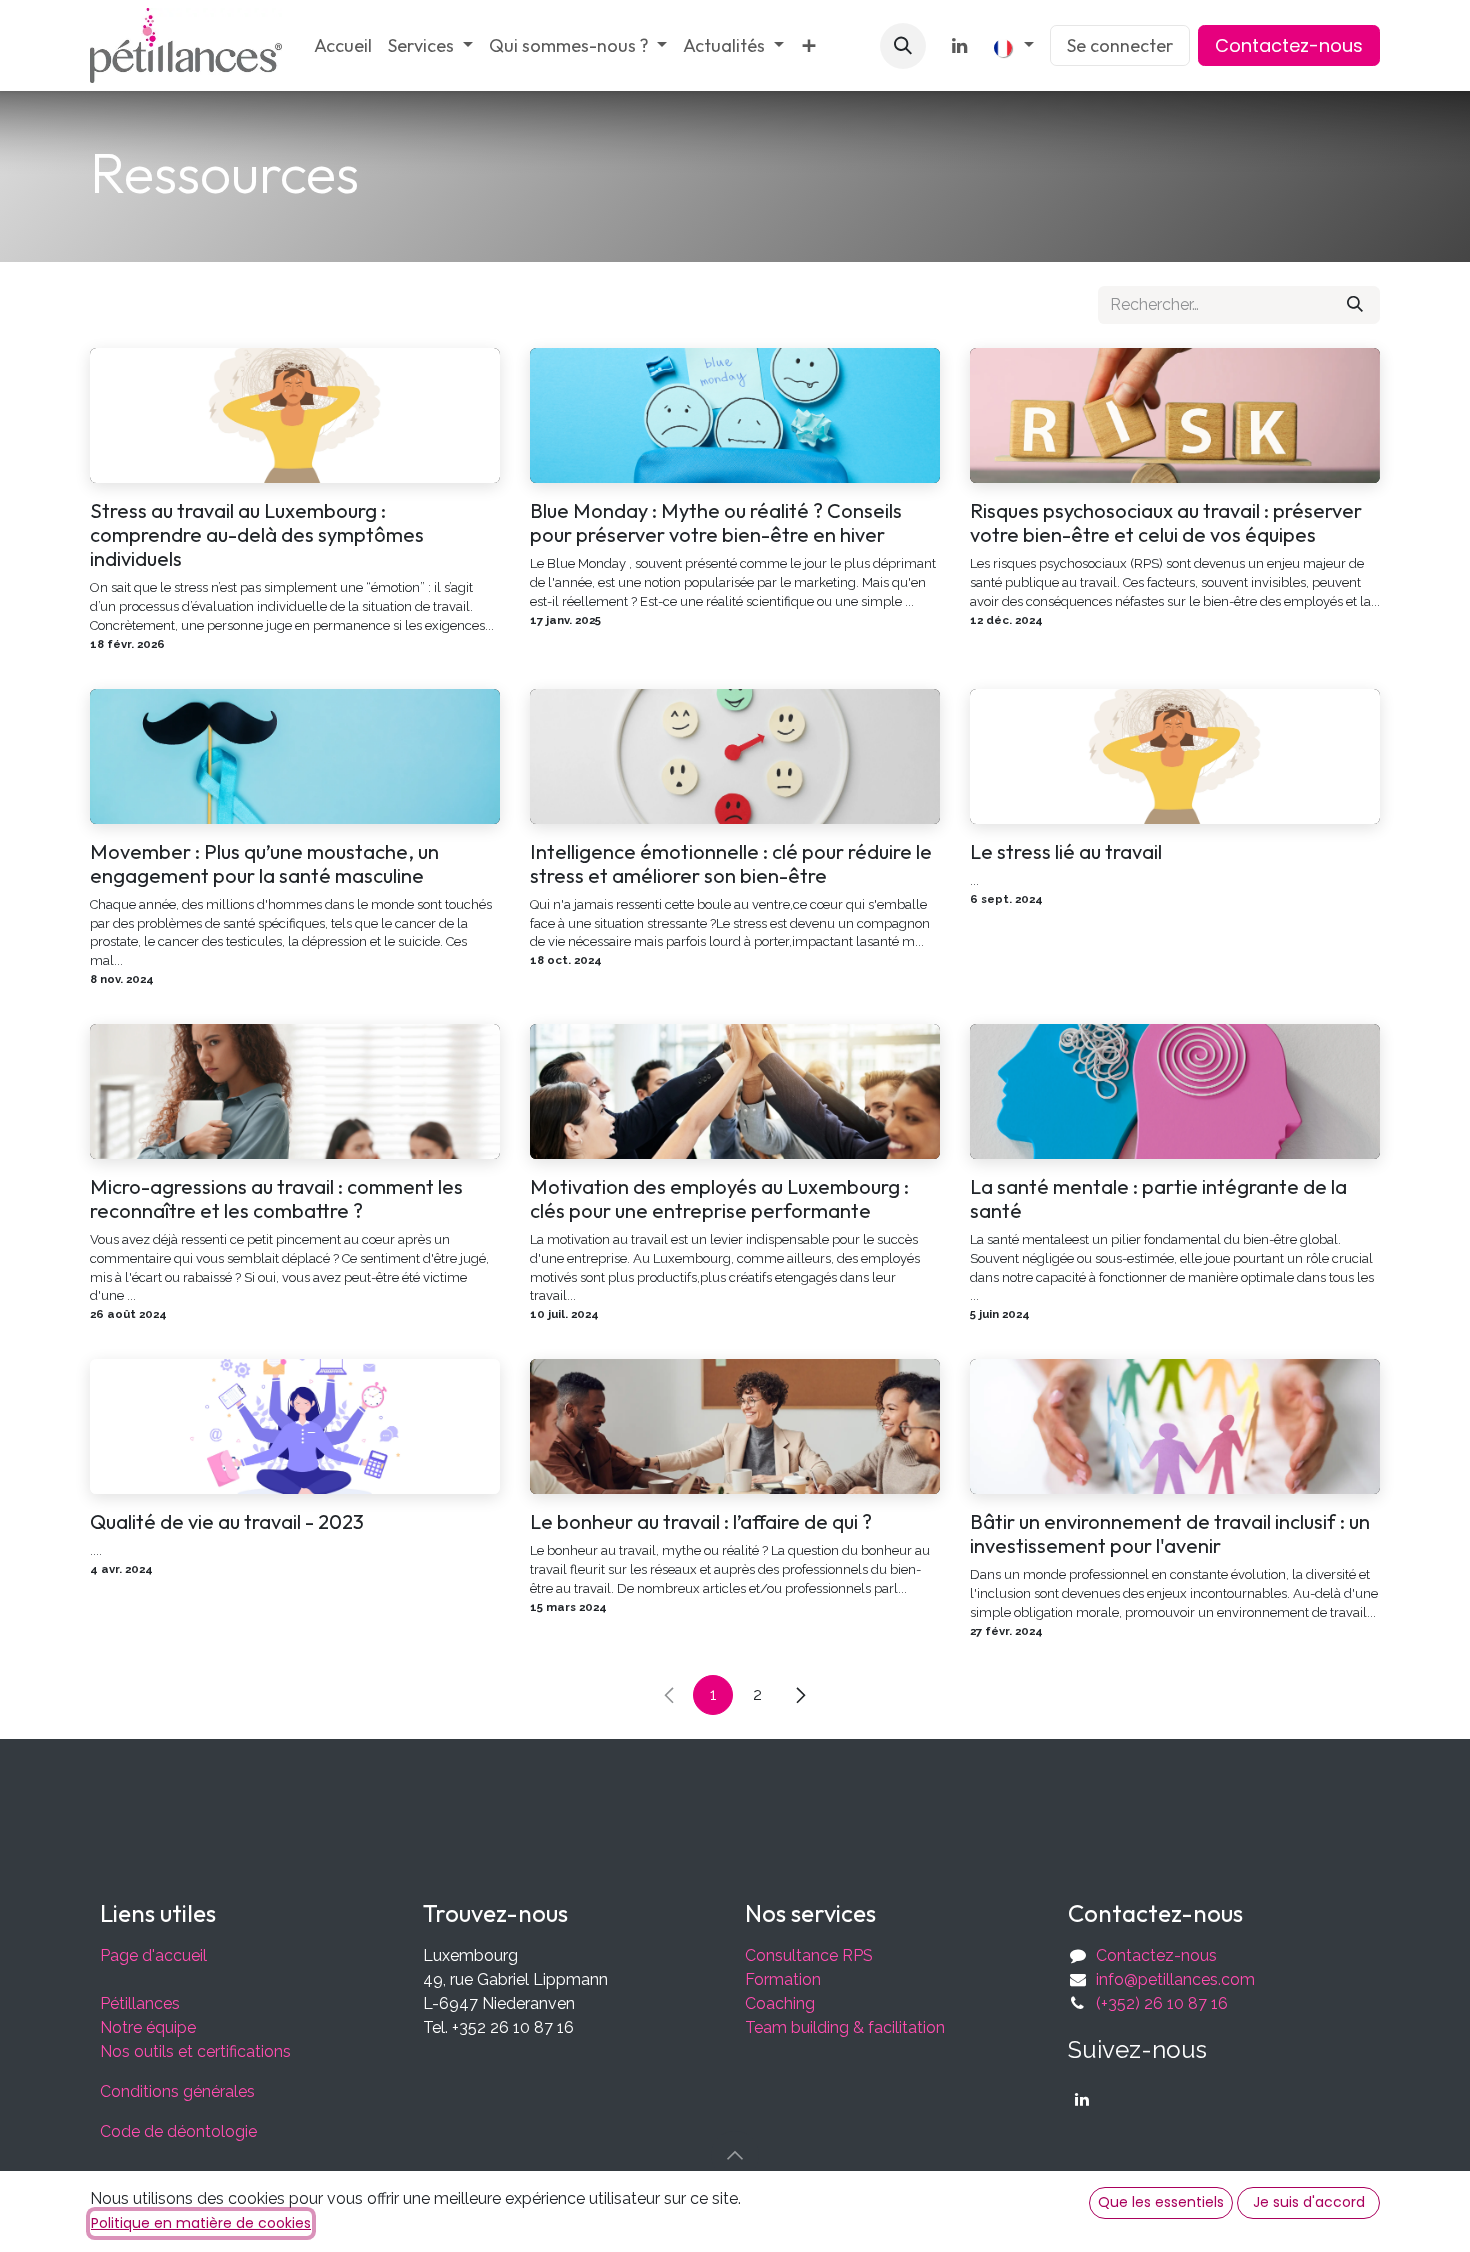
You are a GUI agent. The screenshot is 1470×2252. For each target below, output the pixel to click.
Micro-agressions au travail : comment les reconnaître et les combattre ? (276, 1199)
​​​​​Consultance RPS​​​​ (809, 1955)
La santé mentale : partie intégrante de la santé (1158, 1199)
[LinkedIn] (960, 46)
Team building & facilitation (845, 2027)
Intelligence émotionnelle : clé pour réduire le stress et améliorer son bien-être (731, 864)
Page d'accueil (153, 1955)
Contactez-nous (1289, 45)
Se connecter (1120, 45)
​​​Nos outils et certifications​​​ (195, 2051)
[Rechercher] (1355, 305)
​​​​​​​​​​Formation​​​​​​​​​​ (783, 1979)
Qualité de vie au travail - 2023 (227, 1522)
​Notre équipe (148, 2027)
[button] (903, 46)
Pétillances (140, 2003)
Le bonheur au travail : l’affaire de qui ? (701, 1522)
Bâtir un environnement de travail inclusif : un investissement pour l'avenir (1170, 1534)
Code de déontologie (178, 2131)
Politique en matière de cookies (201, 2223)
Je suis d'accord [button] (1309, 2202)
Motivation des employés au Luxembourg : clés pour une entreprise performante (719, 1199)
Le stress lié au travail (1066, 852)
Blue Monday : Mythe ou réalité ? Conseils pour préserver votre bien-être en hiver (716, 523)
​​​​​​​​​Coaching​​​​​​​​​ (780, 2003)
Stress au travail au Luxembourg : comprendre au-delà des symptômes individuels (257, 535)
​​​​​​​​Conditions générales (177, 2091)
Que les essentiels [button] (1161, 2202)
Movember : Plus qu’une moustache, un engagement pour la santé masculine (264, 864)
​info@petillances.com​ (1175, 1979)
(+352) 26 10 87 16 (1162, 2003)
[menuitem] (343, 45)
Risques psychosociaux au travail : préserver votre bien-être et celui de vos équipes (1166, 523)
